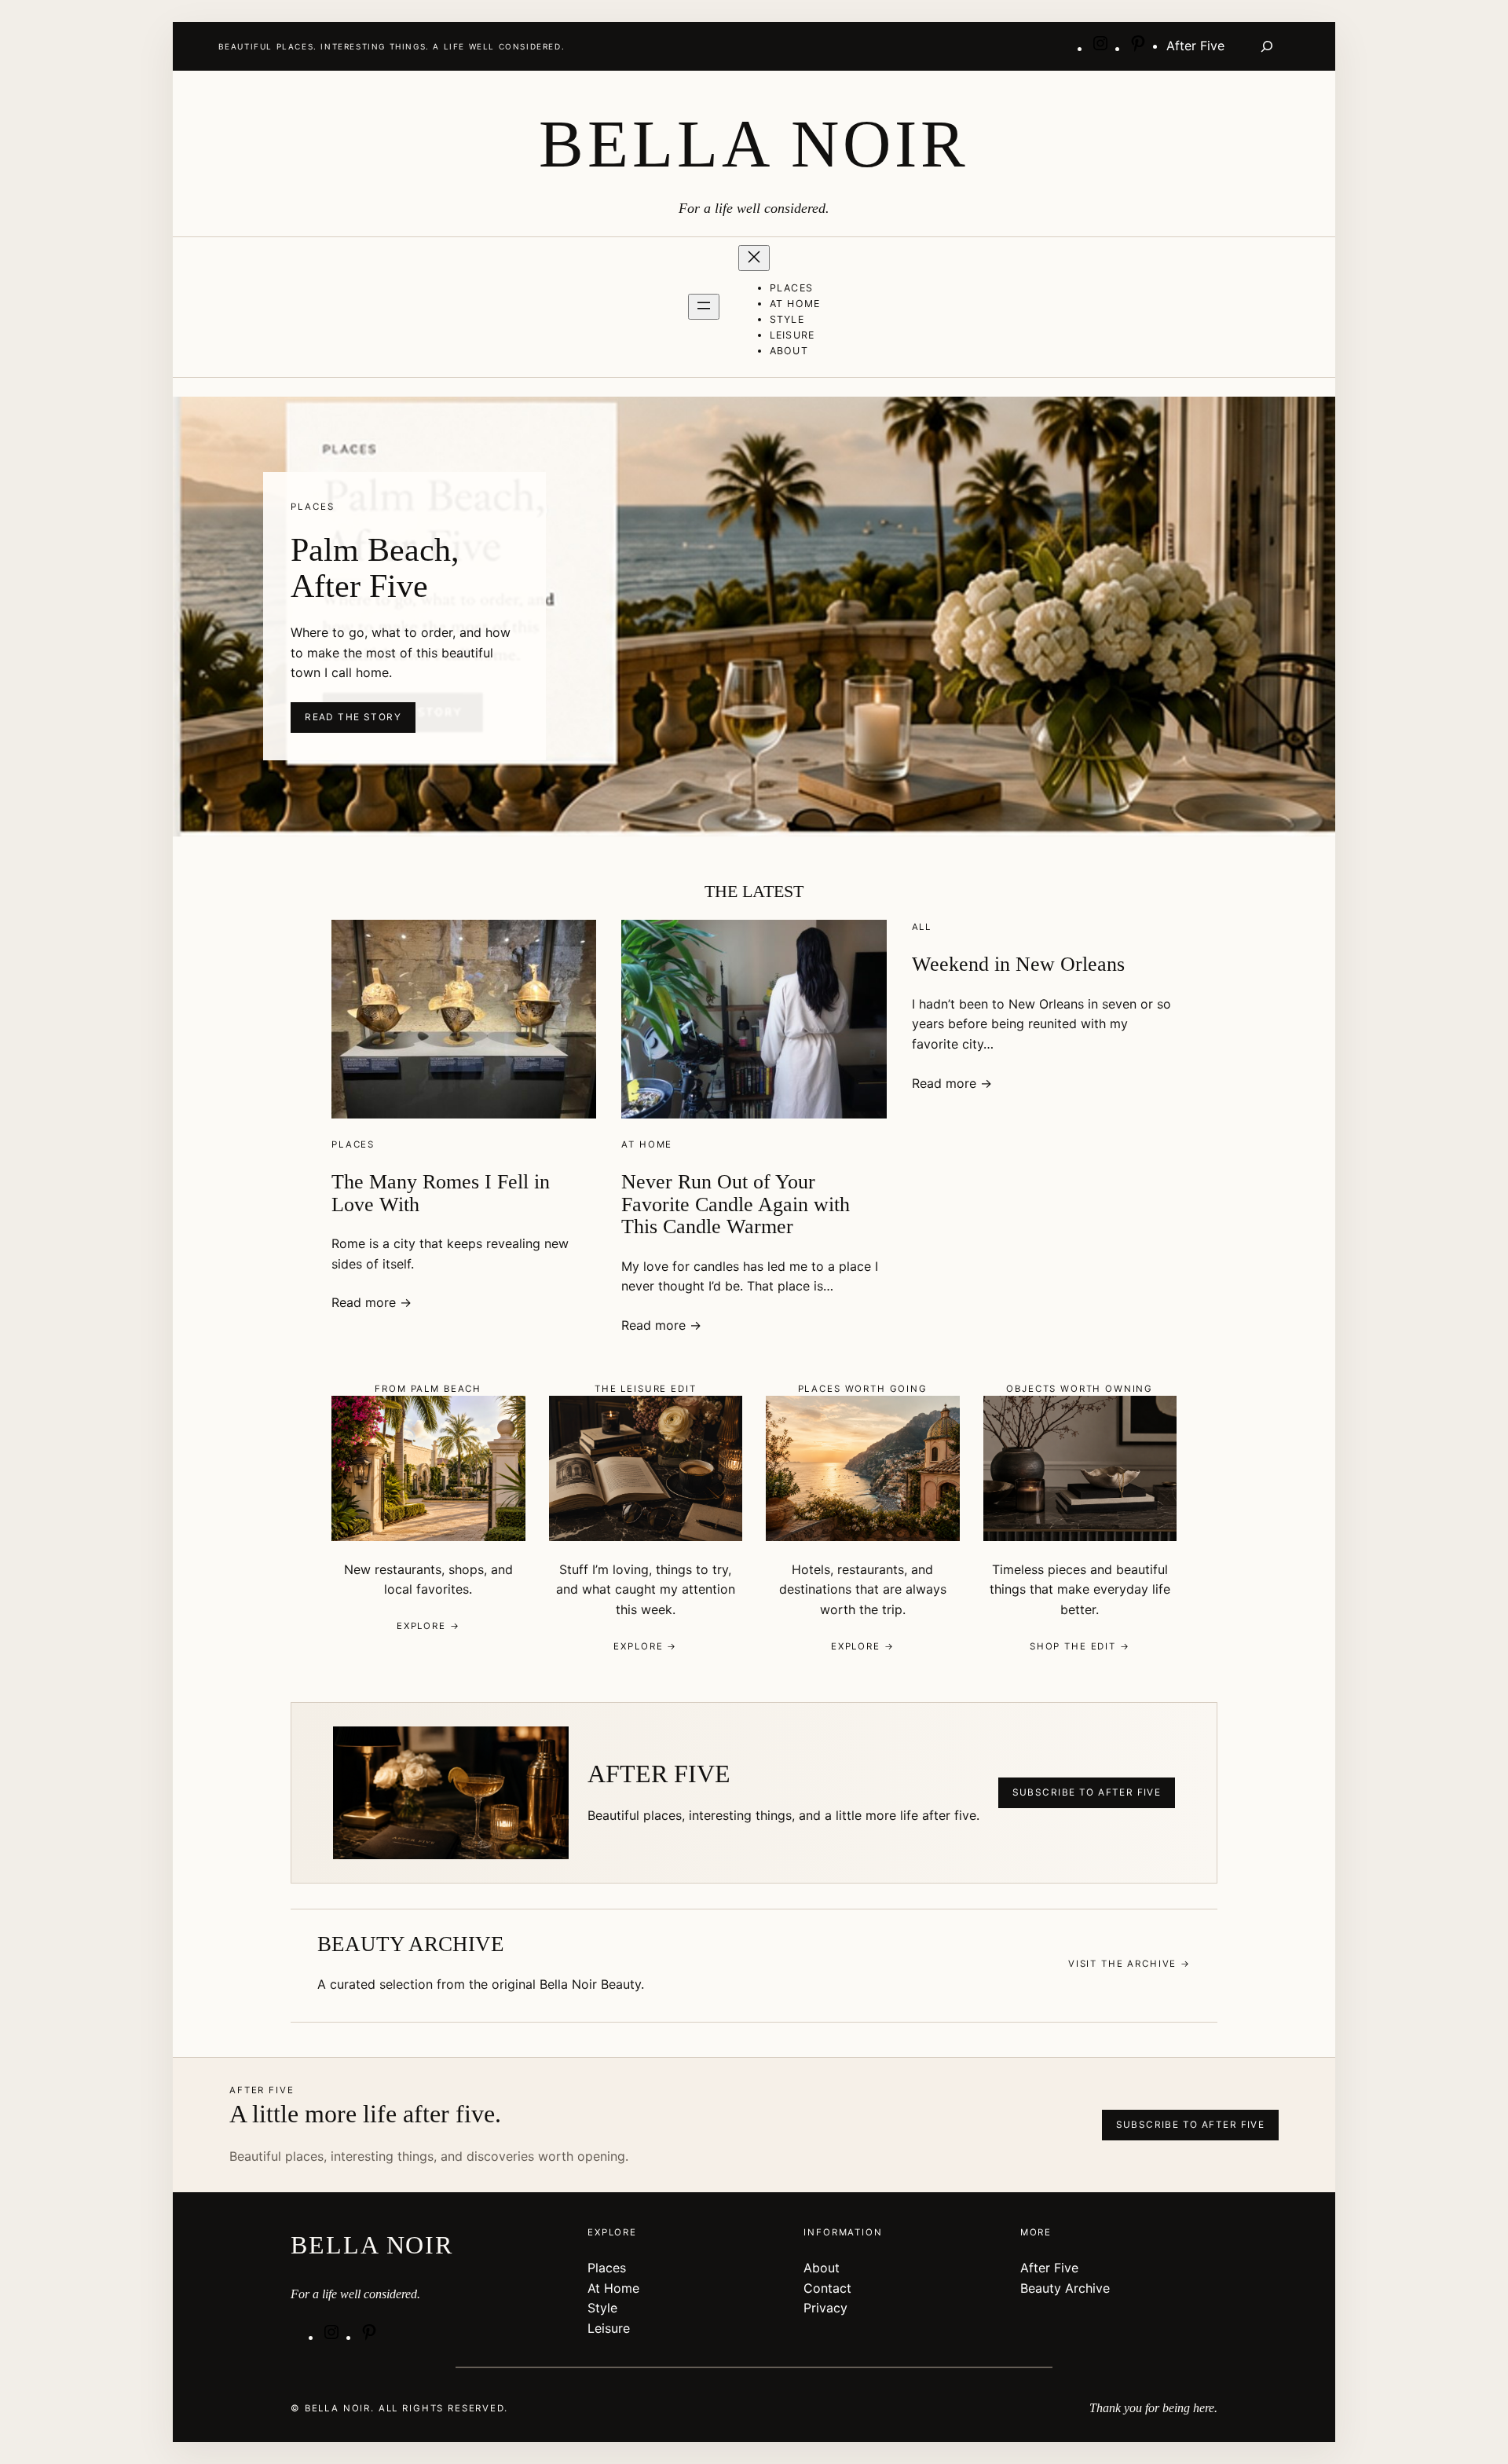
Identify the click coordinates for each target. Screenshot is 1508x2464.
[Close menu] (754, 258)
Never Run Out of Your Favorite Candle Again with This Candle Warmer (736, 1204)
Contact (827, 2288)
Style (602, 2308)
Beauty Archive (1065, 2288)
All (922, 927)
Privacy (825, 2308)
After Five (1049, 2268)
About (822, 2268)
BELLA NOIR (754, 144)
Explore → (428, 1626)
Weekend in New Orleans (1018, 964)
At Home (647, 1144)
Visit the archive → (1129, 1964)
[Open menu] (704, 307)
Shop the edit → (1080, 1646)
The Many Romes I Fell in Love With (441, 1193)
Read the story (353, 717)
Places (353, 1144)
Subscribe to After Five (1087, 1792)
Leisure (609, 2328)
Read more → (372, 1302)
